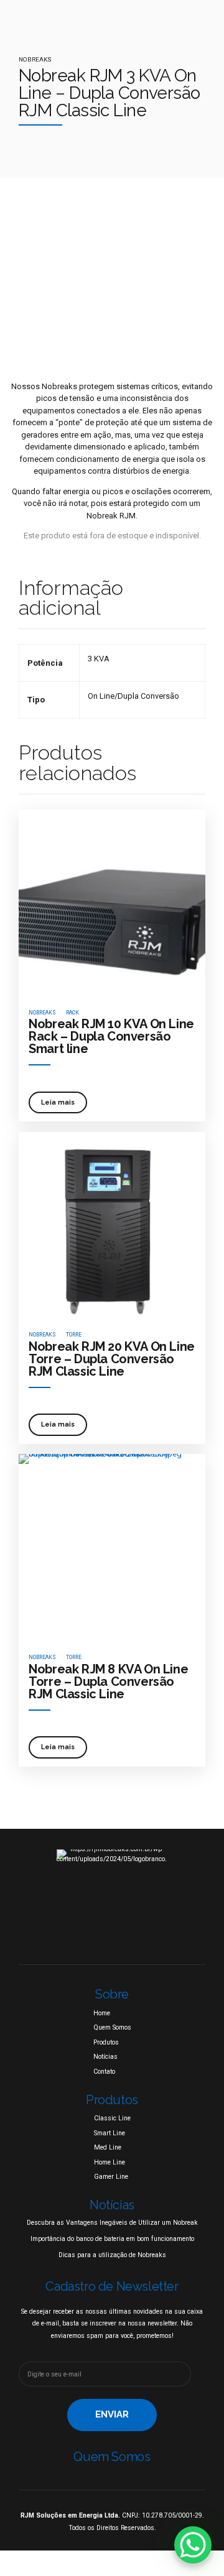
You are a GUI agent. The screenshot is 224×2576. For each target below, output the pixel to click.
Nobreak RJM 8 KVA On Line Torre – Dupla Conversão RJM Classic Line (108, 1681)
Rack (72, 1013)
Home (102, 2013)
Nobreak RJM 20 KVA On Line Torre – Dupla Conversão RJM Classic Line (112, 1359)
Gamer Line (111, 2177)
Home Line (110, 2162)
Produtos (106, 2042)
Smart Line (110, 2133)
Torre (74, 1335)
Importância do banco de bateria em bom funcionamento (112, 2239)
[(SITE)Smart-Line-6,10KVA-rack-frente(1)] (112, 903)
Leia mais (58, 1102)
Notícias (105, 2057)
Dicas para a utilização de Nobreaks (112, 2255)
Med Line (108, 2147)
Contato (104, 2072)
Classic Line (112, 2118)
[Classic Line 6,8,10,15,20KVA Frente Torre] (112, 1225)
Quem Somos (112, 2027)
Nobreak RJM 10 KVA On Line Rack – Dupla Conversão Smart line (111, 1036)
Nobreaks (35, 59)
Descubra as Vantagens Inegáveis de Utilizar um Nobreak (112, 2223)
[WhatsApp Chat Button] (193, 2545)
